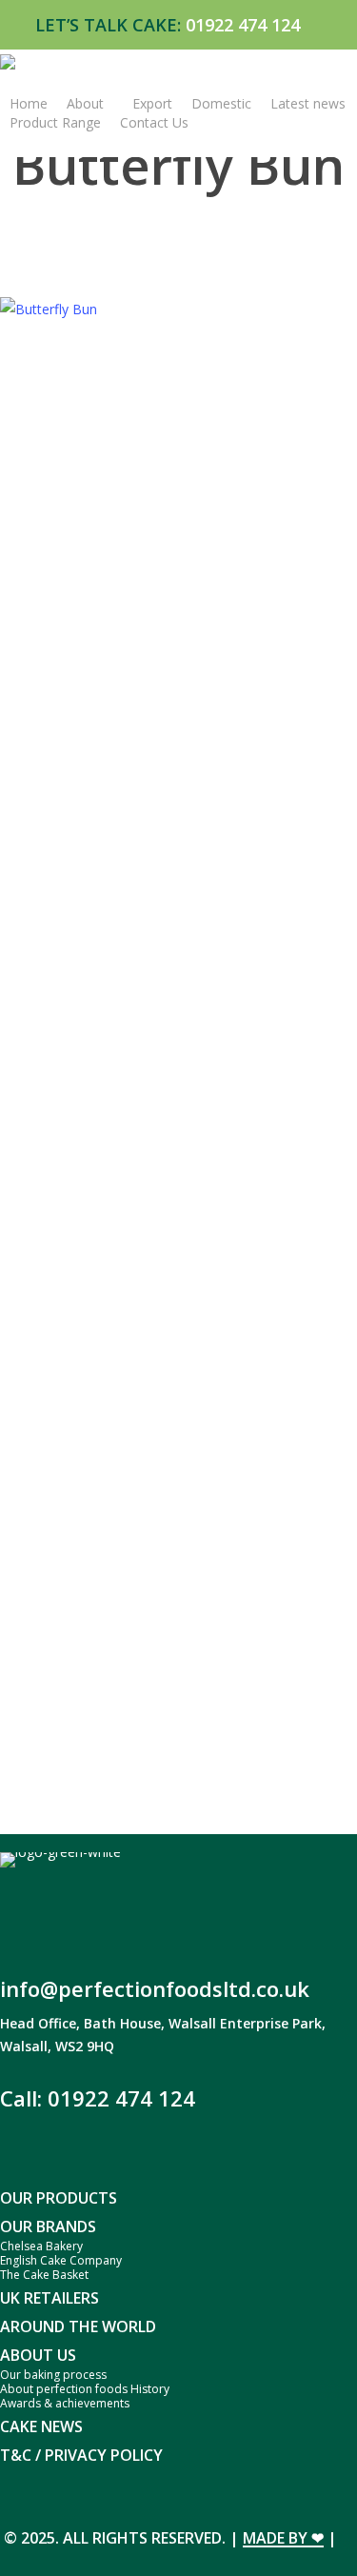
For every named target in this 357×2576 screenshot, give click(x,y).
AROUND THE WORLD (78, 2326)
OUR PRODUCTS (59, 2198)
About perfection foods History (85, 2389)
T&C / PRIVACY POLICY (81, 2455)
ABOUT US (38, 2355)
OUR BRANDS (48, 2227)
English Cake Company (61, 2260)
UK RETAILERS (50, 2298)
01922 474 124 (243, 25)
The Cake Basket (44, 2275)
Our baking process (53, 2375)
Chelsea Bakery (41, 2246)
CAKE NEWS (41, 2426)
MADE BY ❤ (283, 2538)
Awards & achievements (65, 2403)
